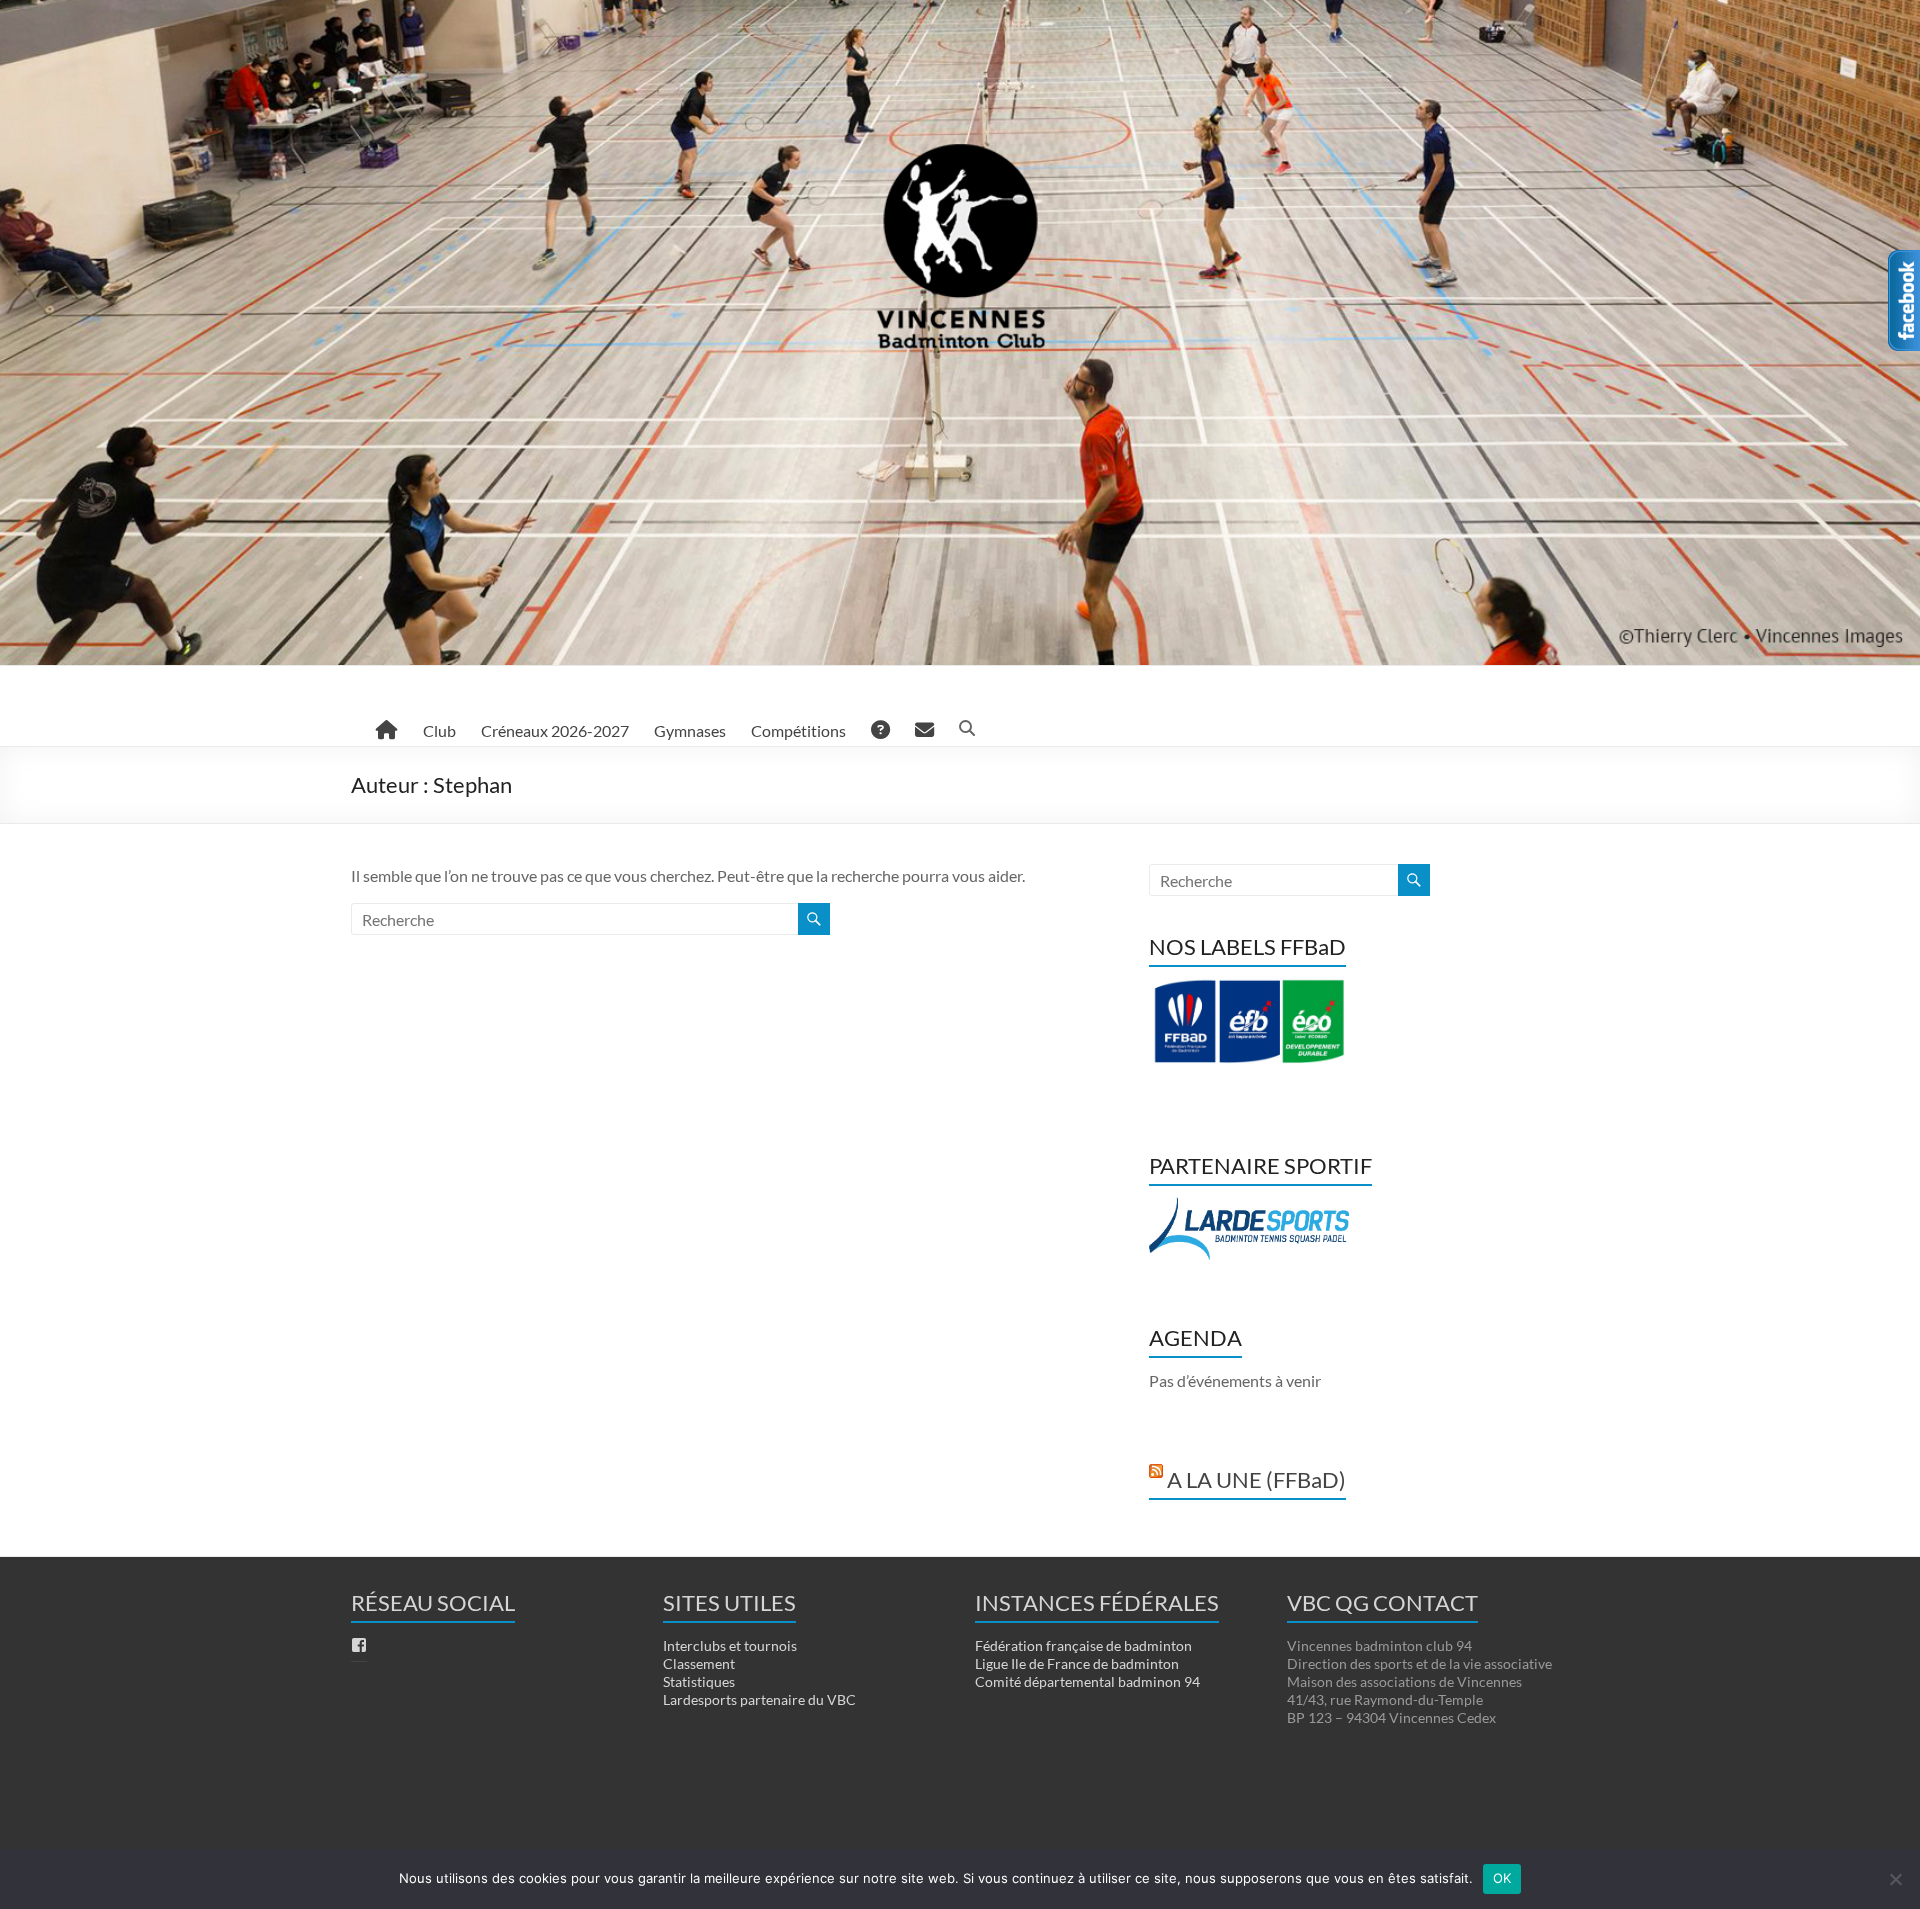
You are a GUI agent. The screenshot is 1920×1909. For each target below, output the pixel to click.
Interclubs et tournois (730, 1645)
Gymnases (690, 730)
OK (1502, 1878)
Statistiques (699, 1681)
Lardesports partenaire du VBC (759, 1699)
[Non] (1895, 1879)
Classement (699, 1663)
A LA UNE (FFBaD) (1256, 1479)
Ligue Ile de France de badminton (1077, 1663)
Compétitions (798, 730)
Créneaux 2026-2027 (555, 730)
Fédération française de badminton (1083, 1645)
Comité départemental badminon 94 (1087, 1681)
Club (439, 730)
